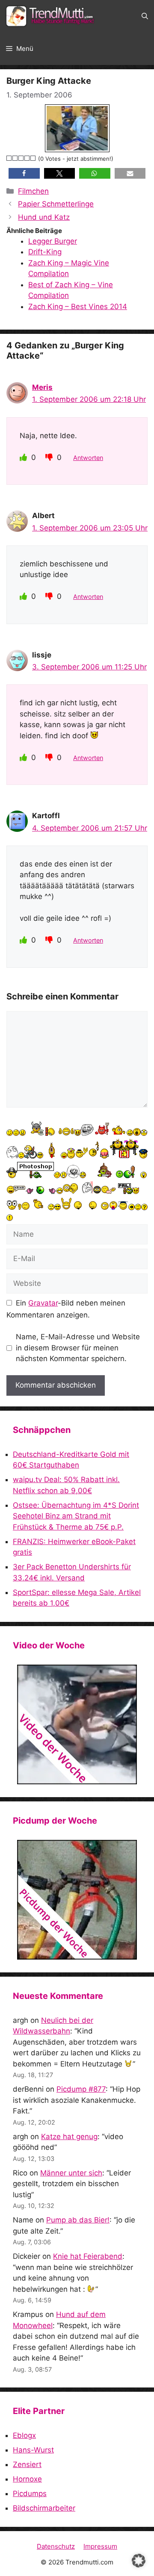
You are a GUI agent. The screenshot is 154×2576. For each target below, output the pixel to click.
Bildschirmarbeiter (44, 2508)
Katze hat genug (69, 2137)
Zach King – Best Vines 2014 (78, 307)
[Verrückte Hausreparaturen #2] (77, 1900)
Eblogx (24, 2435)
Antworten (88, 458)
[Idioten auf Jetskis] (77, 1724)
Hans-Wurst (33, 2450)
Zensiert (27, 2464)
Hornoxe (27, 2479)
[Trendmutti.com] (51, 16)
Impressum (100, 2546)
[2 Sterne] (15, 158)
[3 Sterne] (21, 158)
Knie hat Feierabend (88, 2256)
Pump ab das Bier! (78, 2220)
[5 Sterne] (33, 158)
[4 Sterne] (27, 158)
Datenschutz (56, 2546)
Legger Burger (53, 241)
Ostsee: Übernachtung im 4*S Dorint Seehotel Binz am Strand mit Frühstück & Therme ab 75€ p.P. (76, 1516)
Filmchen (33, 191)
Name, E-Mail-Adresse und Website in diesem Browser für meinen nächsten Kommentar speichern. (78, 1348)
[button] (145, 16)
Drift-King (45, 252)
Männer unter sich (71, 2173)
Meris (42, 387)
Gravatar (43, 1303)
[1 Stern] (9, 158)
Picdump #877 (81, 2089)
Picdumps (30, 2493)
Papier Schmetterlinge (56, 204)
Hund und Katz (44, 217)
